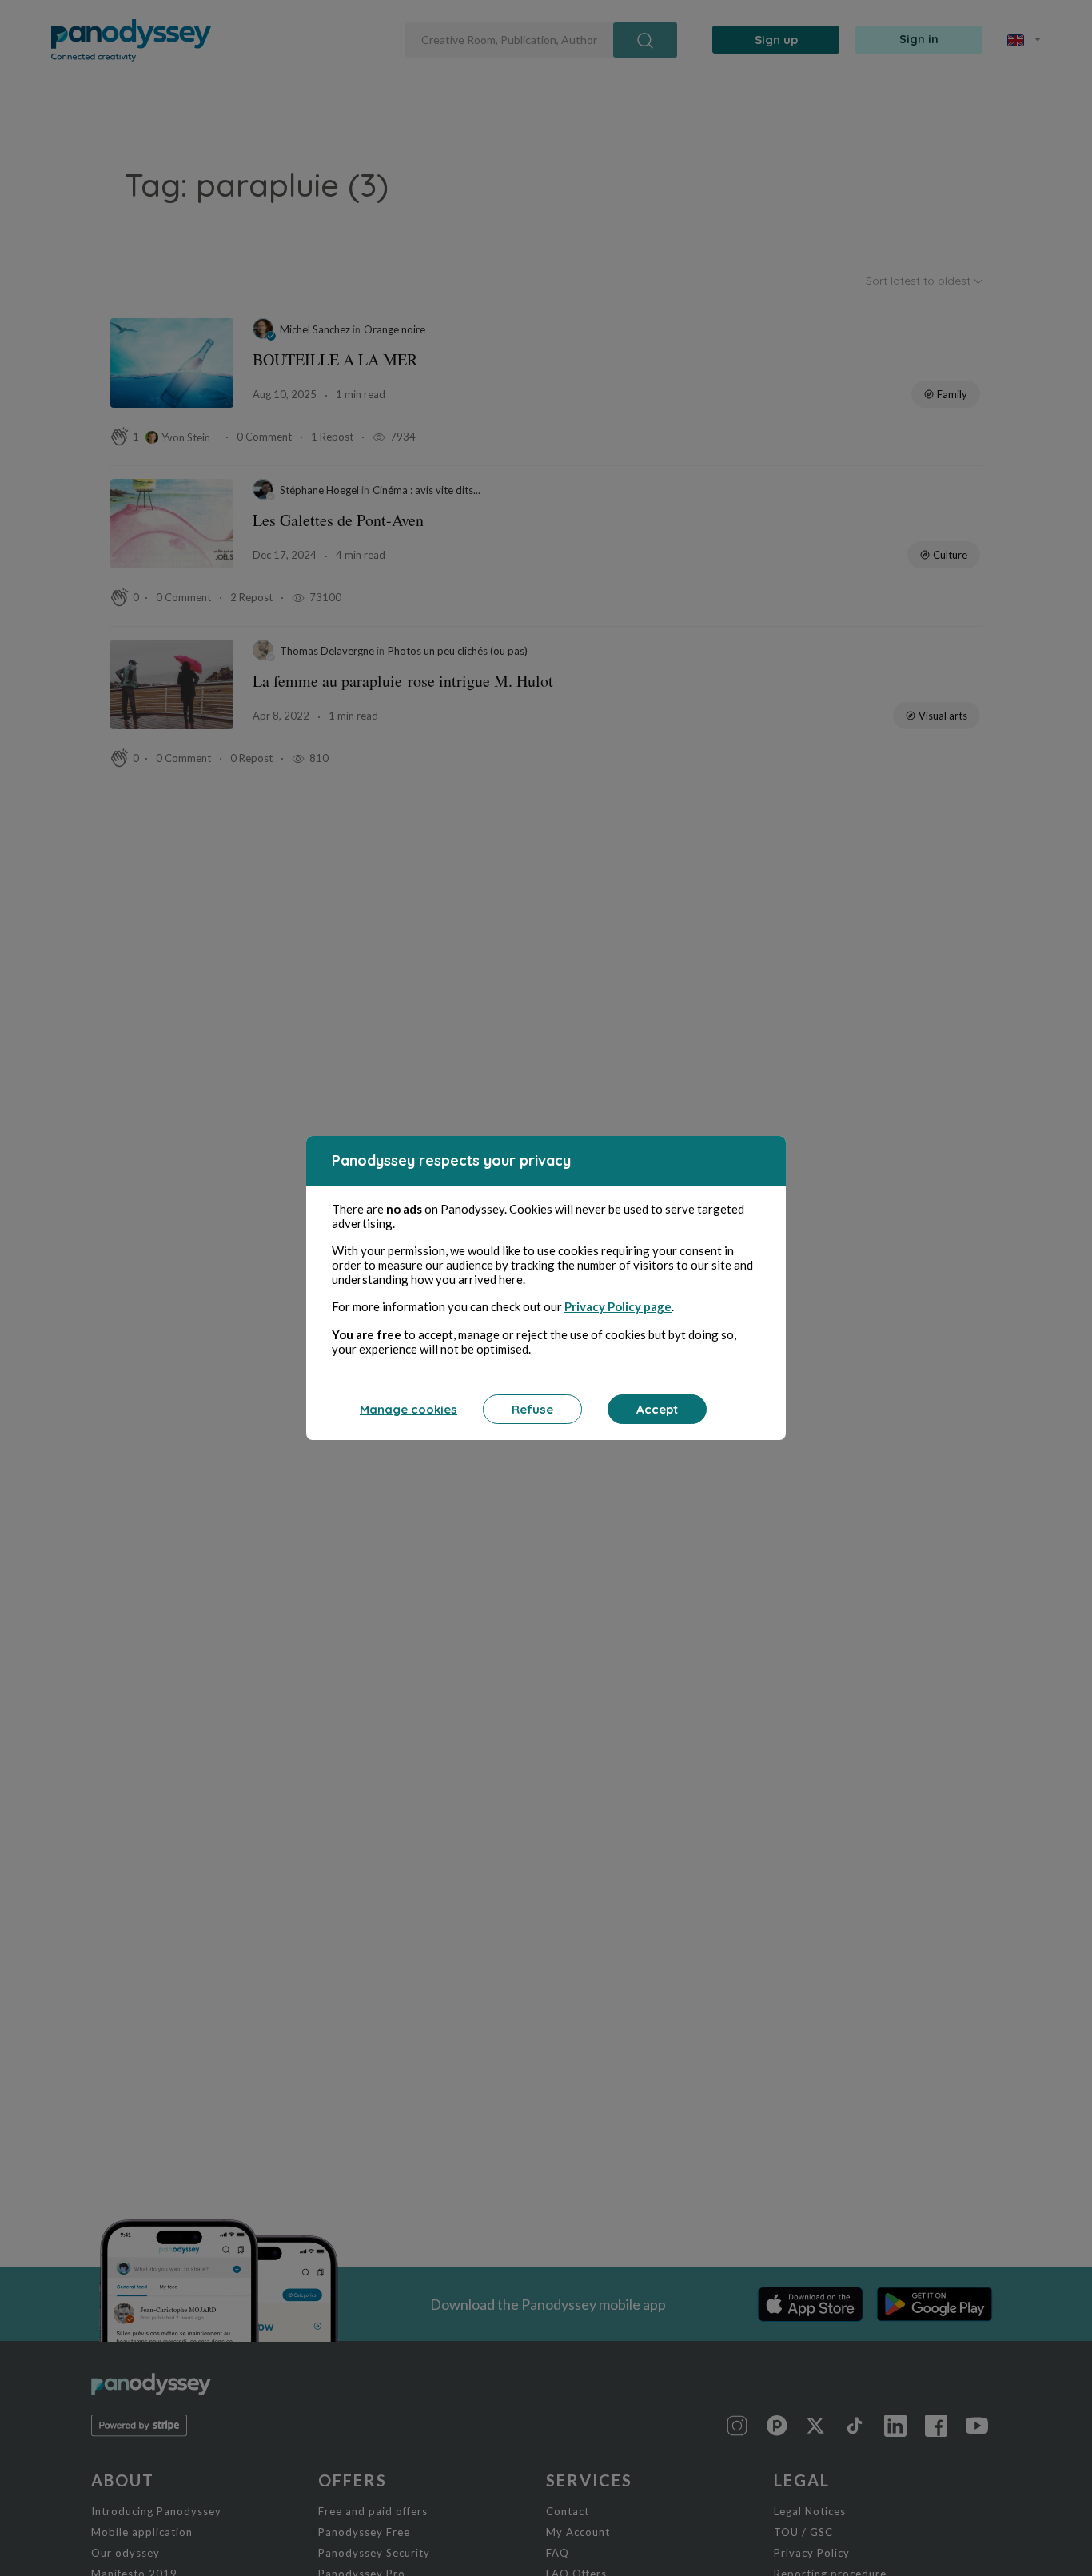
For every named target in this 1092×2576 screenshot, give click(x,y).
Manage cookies (409, 1409)
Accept (657, 1409)
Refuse (532, 1409)
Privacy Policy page (618, 1306)
